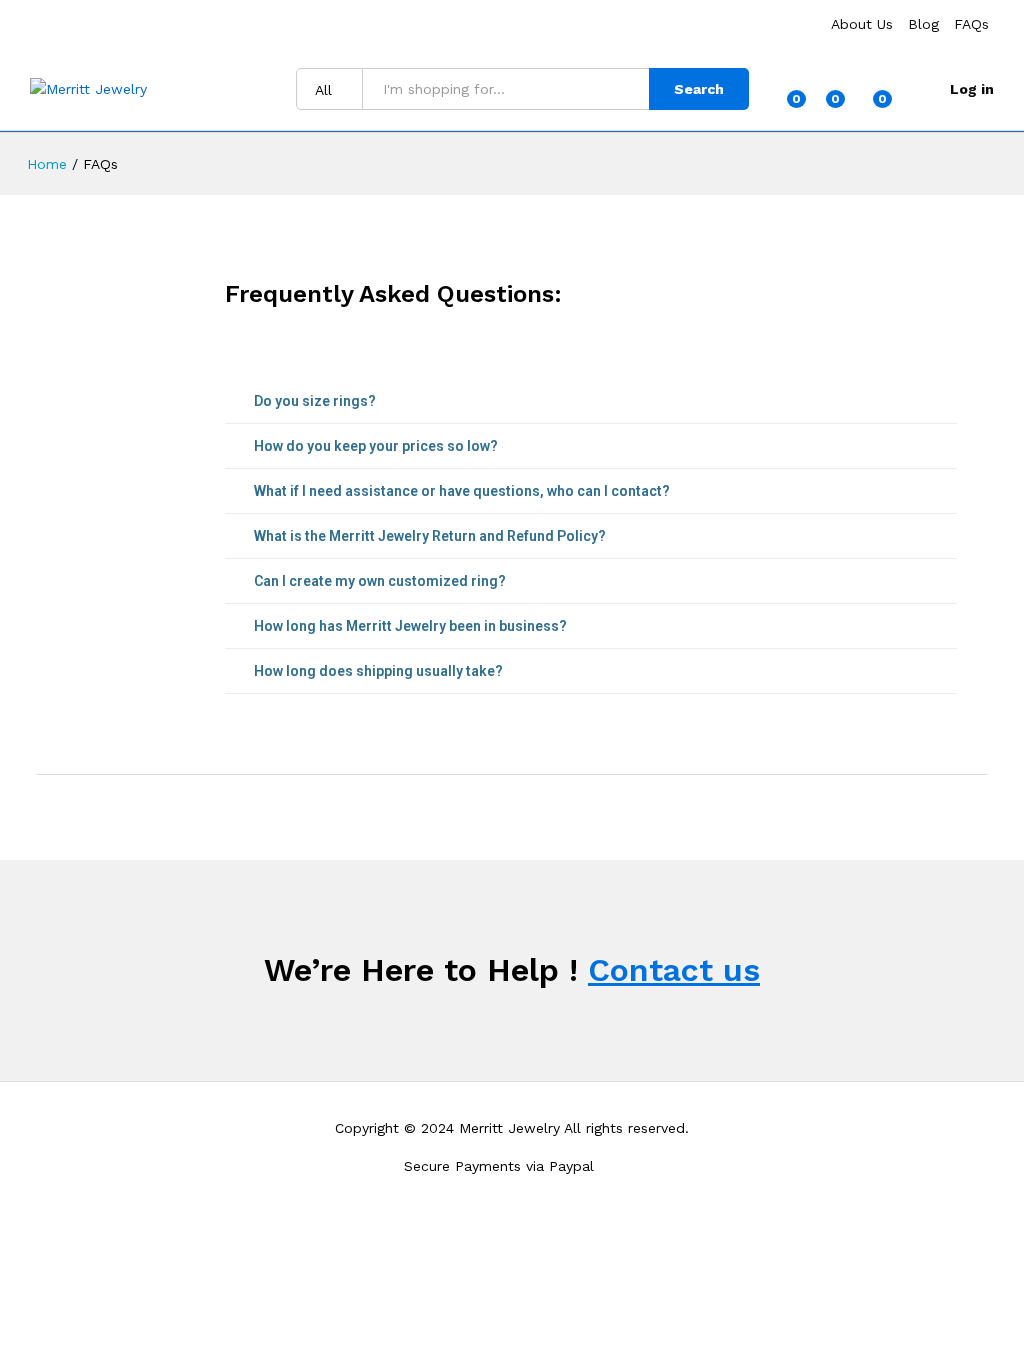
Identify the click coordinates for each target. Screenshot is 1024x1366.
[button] (591, 401)
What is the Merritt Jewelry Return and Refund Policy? (430, 536)
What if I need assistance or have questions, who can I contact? (462, 491)
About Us (862, 24)
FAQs (971, 24)
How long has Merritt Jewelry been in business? (410, 626)
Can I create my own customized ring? (380, 581)
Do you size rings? (315, 401)
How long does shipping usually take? (378, 671)
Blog (923, 24)
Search (699, 89)
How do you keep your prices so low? (376, 446)
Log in (972, 89)
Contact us (674, 970)
